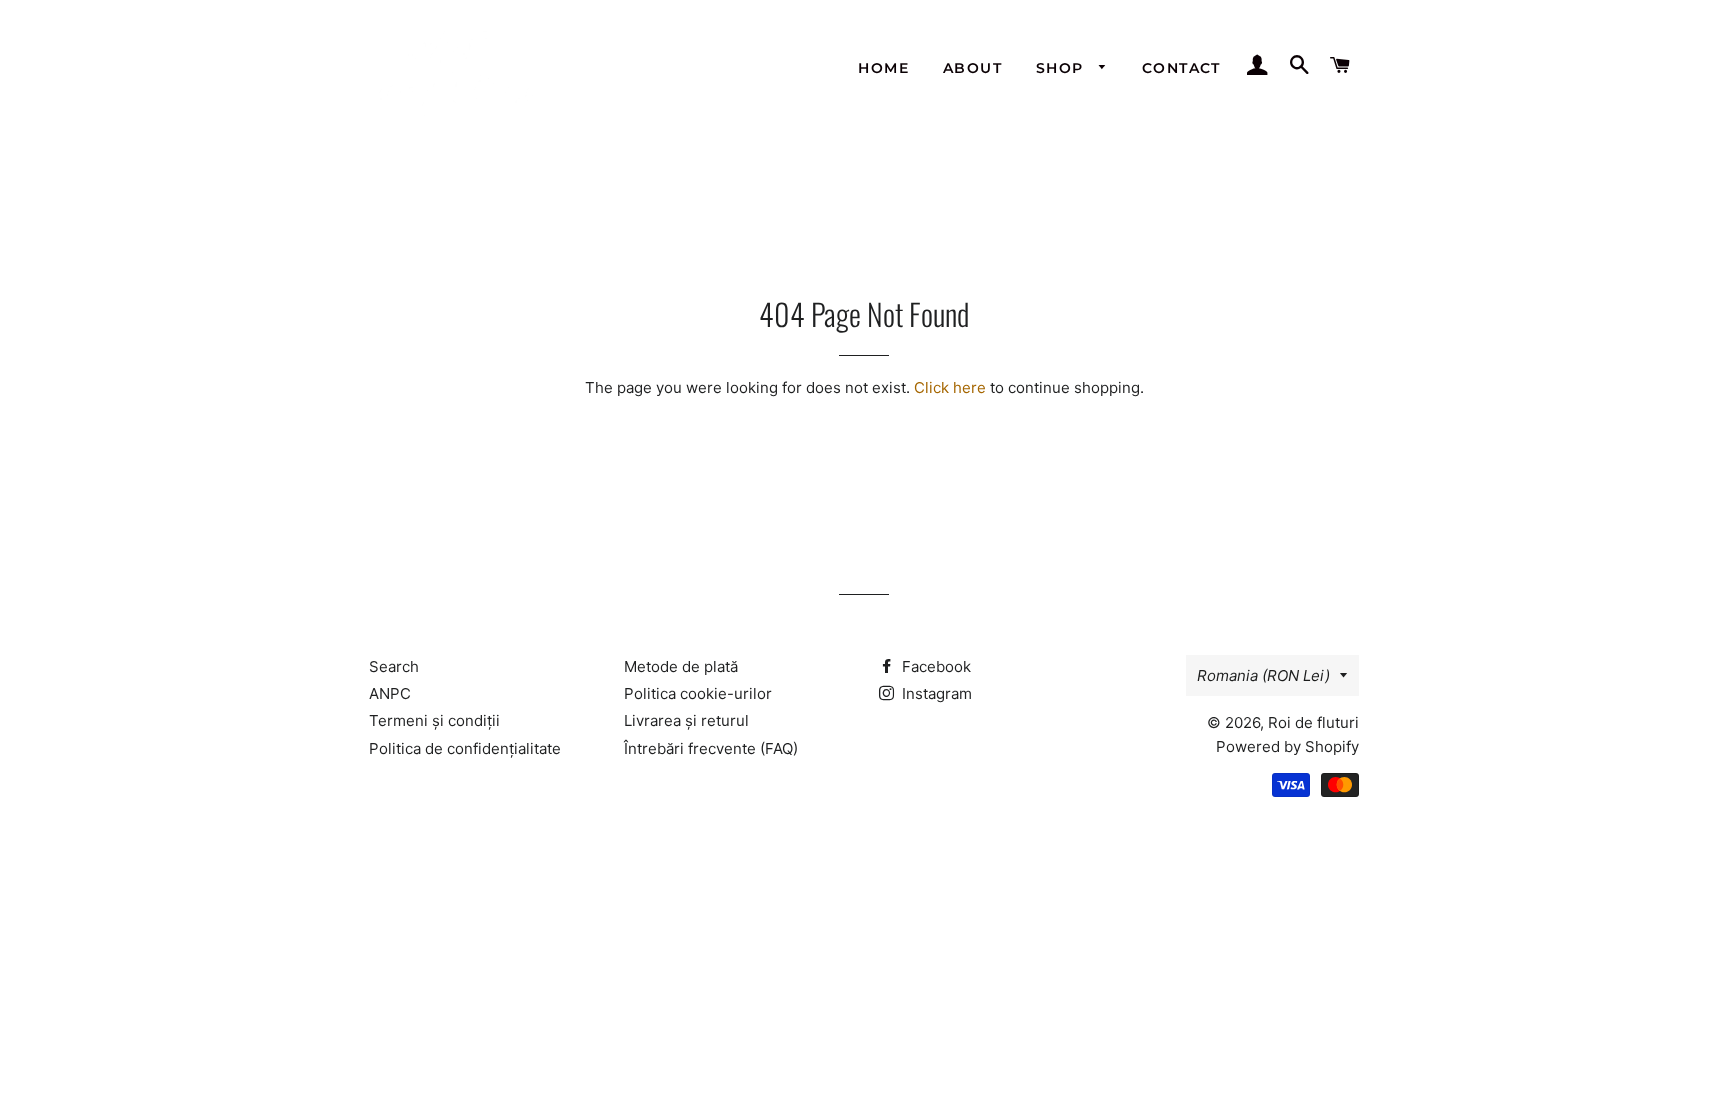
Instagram (935, 693)
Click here (950, 387)
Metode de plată (681, 666)
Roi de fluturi (1313, 722)
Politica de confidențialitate (465, 748)
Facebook (934, 666)
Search (394, 666)
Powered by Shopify (1287, 746)
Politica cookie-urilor (698, 693)
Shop (1062, 68)
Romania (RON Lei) (1263, 675)
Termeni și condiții (434, 720)
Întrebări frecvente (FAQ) (711, 748)
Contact (1181, 68)
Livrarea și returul (686, 720)
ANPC (390, 693)
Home (883, 68)
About (972, 68)
